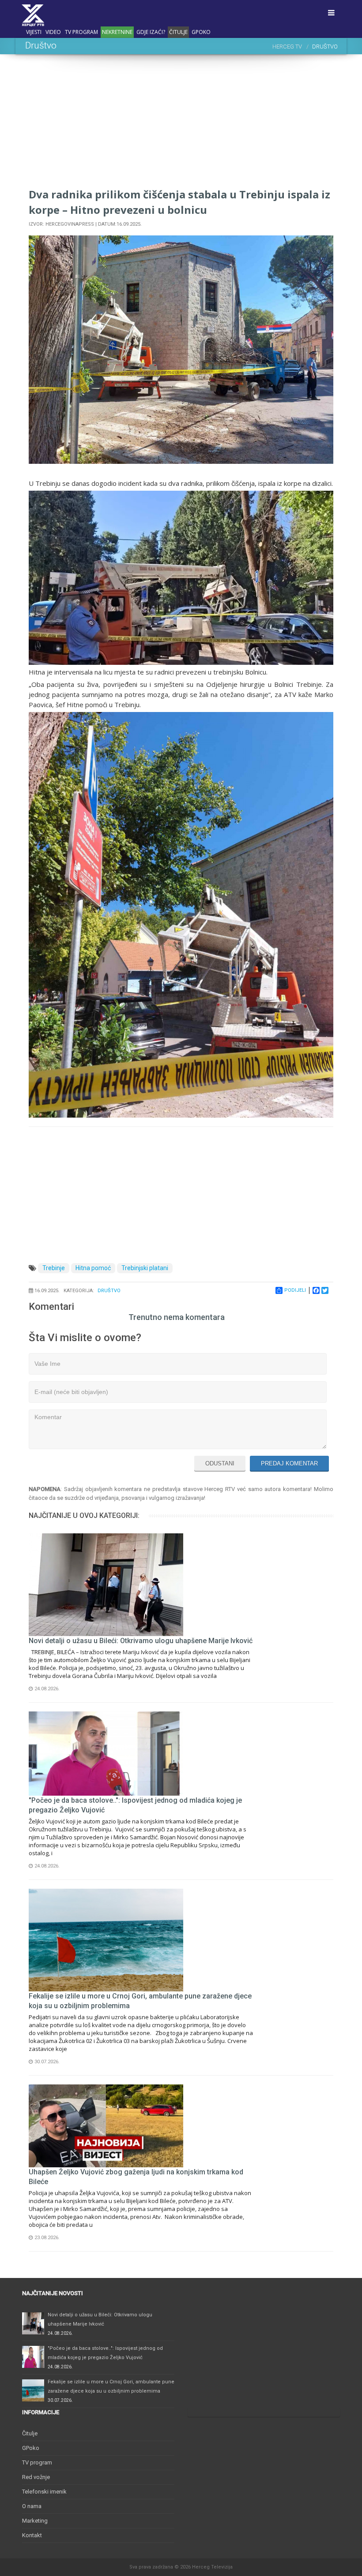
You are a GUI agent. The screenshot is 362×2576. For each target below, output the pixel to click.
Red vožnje (36, 2477)
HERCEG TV (287, 47)
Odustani (220, 1463)
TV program (81, 32)
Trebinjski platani (145, 1268)
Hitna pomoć (93, 1268)
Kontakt (32, 2535)
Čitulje (178, 32)
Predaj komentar (289, 1463)
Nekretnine (117, 32)
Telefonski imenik (44, 2492)
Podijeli (295, 1290)
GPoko (201, 32)
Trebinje (54, 1268)
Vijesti (34, 32)
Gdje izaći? (151, 32)
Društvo (109, 1291)
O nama (32, 2506)
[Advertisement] (181, 125)
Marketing (35, 2521)
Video (53, 32)
